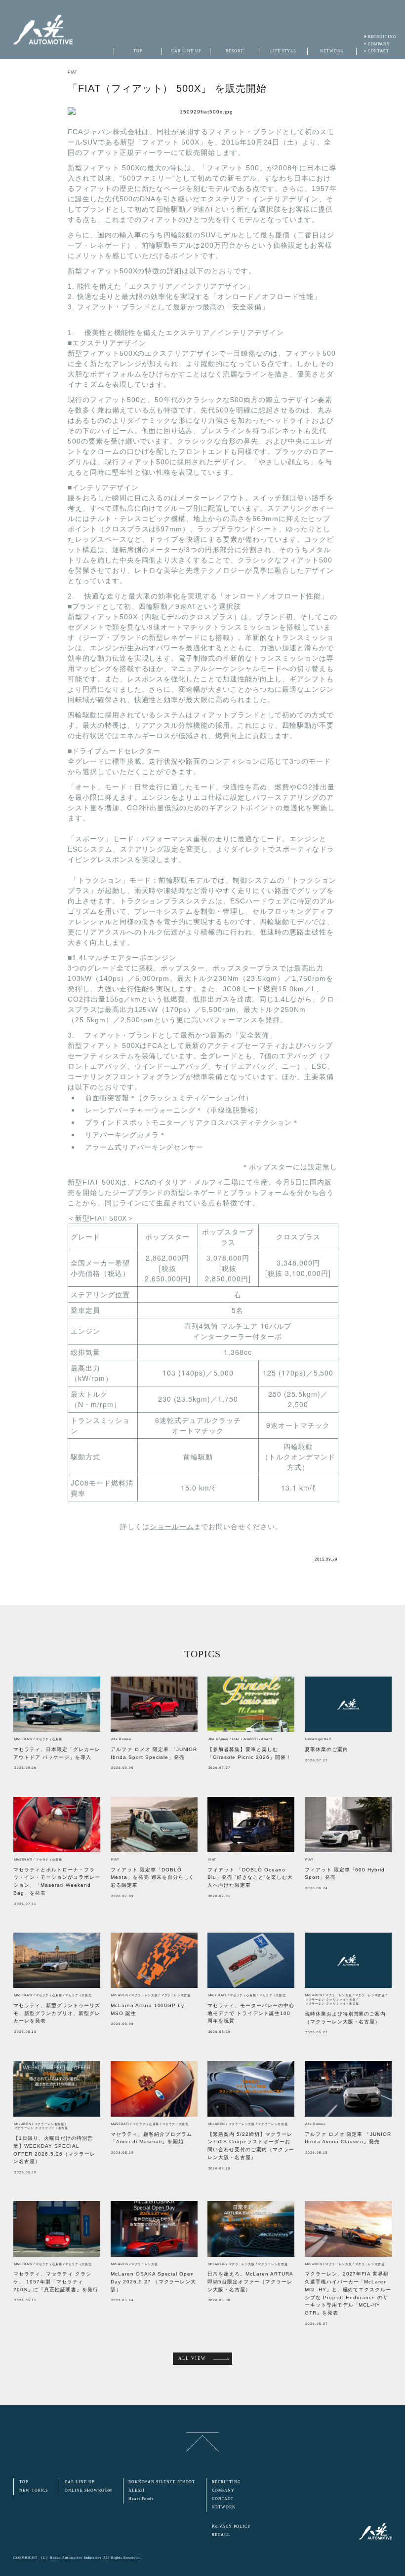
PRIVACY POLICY (231, 2526)
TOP (24, 2482)
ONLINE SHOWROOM (88, 2490)
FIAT (73, 72)
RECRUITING (383, 37)
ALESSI (137, 2490)
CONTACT (379, 51)
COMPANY (379, 44)
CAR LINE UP (80, 2482)
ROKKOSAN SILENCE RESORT (162, 2482)
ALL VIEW (192, 2358)
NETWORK (224, 2507)
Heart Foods (141, 2499)
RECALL (221, 2535)
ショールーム (172, 1527)
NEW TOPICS (34, 2490)
